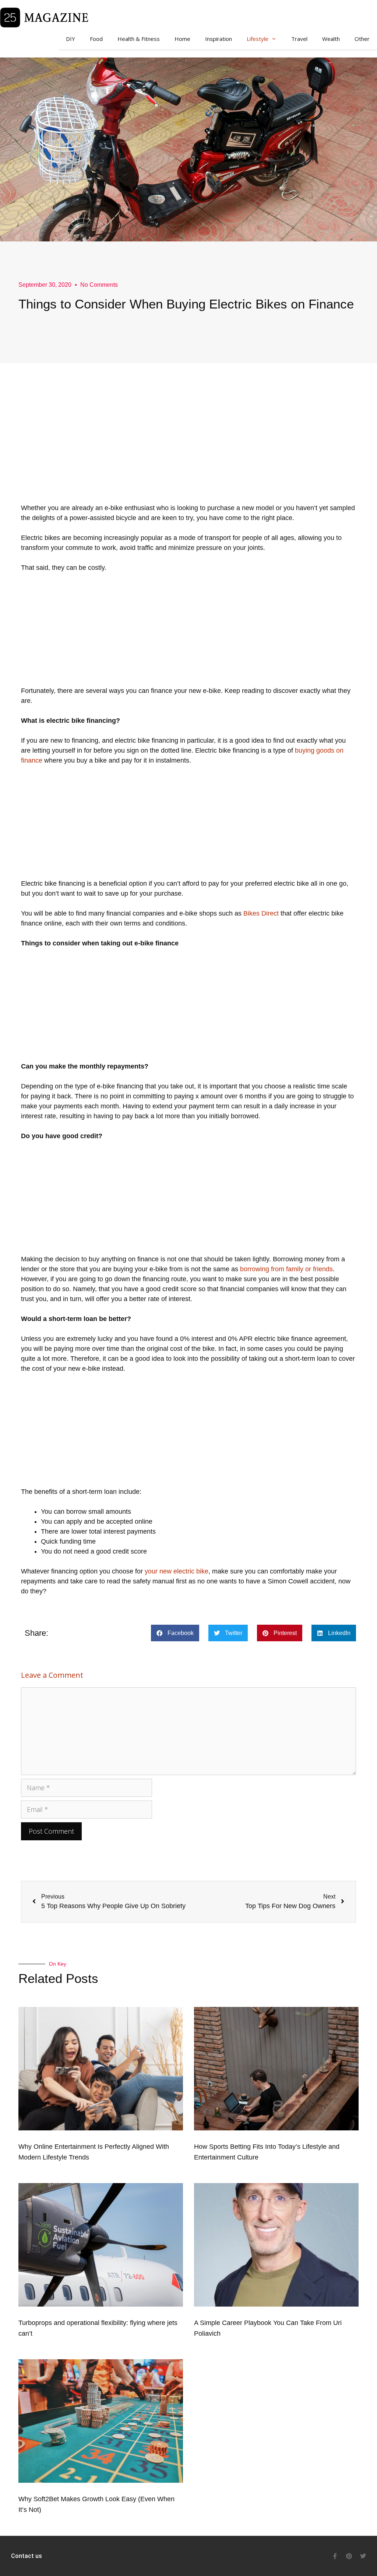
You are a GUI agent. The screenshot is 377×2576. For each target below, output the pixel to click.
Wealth (331, 39)
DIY (71, 39)
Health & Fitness (139, 39)
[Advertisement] (188, 452)
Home (182, 39)
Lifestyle (258, 39)
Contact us (27, 2556)
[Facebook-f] (335, 2556)
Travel (299, 39)
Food (96, 39)
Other (362, 39)
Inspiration (219, 39)
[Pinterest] (349, 2556)
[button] (175, 1633)
